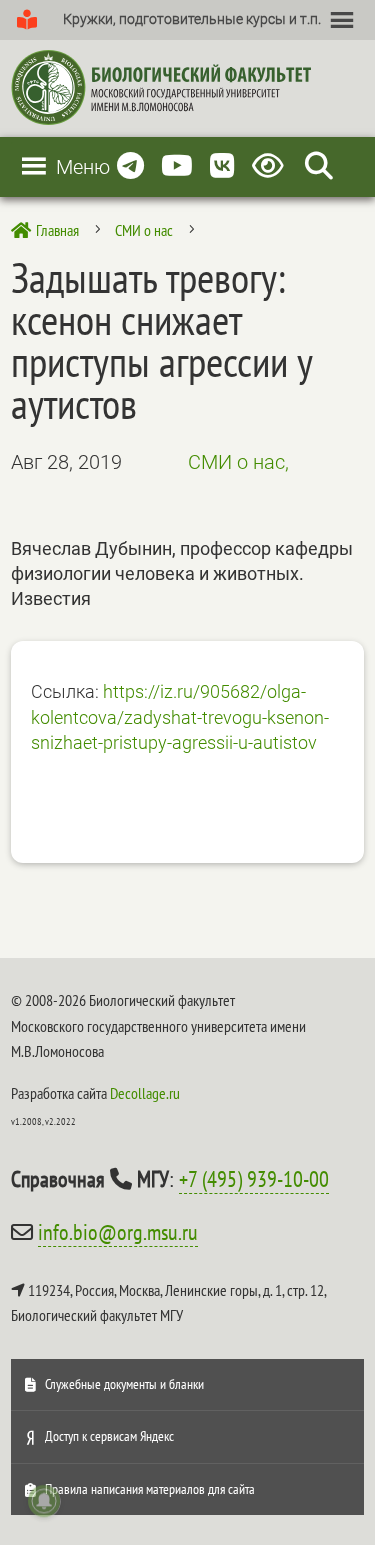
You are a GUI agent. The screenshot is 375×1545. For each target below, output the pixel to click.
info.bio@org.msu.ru (118, 1232)
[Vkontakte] (222, 166)
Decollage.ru (145, 1093)
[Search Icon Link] (319, 166)
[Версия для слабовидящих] (271, 166)
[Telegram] (130, 166)
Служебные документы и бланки (124, 1384)
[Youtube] (177, 166)
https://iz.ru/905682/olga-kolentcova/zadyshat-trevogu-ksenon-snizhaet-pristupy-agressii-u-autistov (180, 717)
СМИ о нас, (238, 462)
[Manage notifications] (44, 1501)
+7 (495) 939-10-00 (254, 1179)
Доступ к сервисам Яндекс (109, 1436)
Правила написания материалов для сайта (150, 1489)
